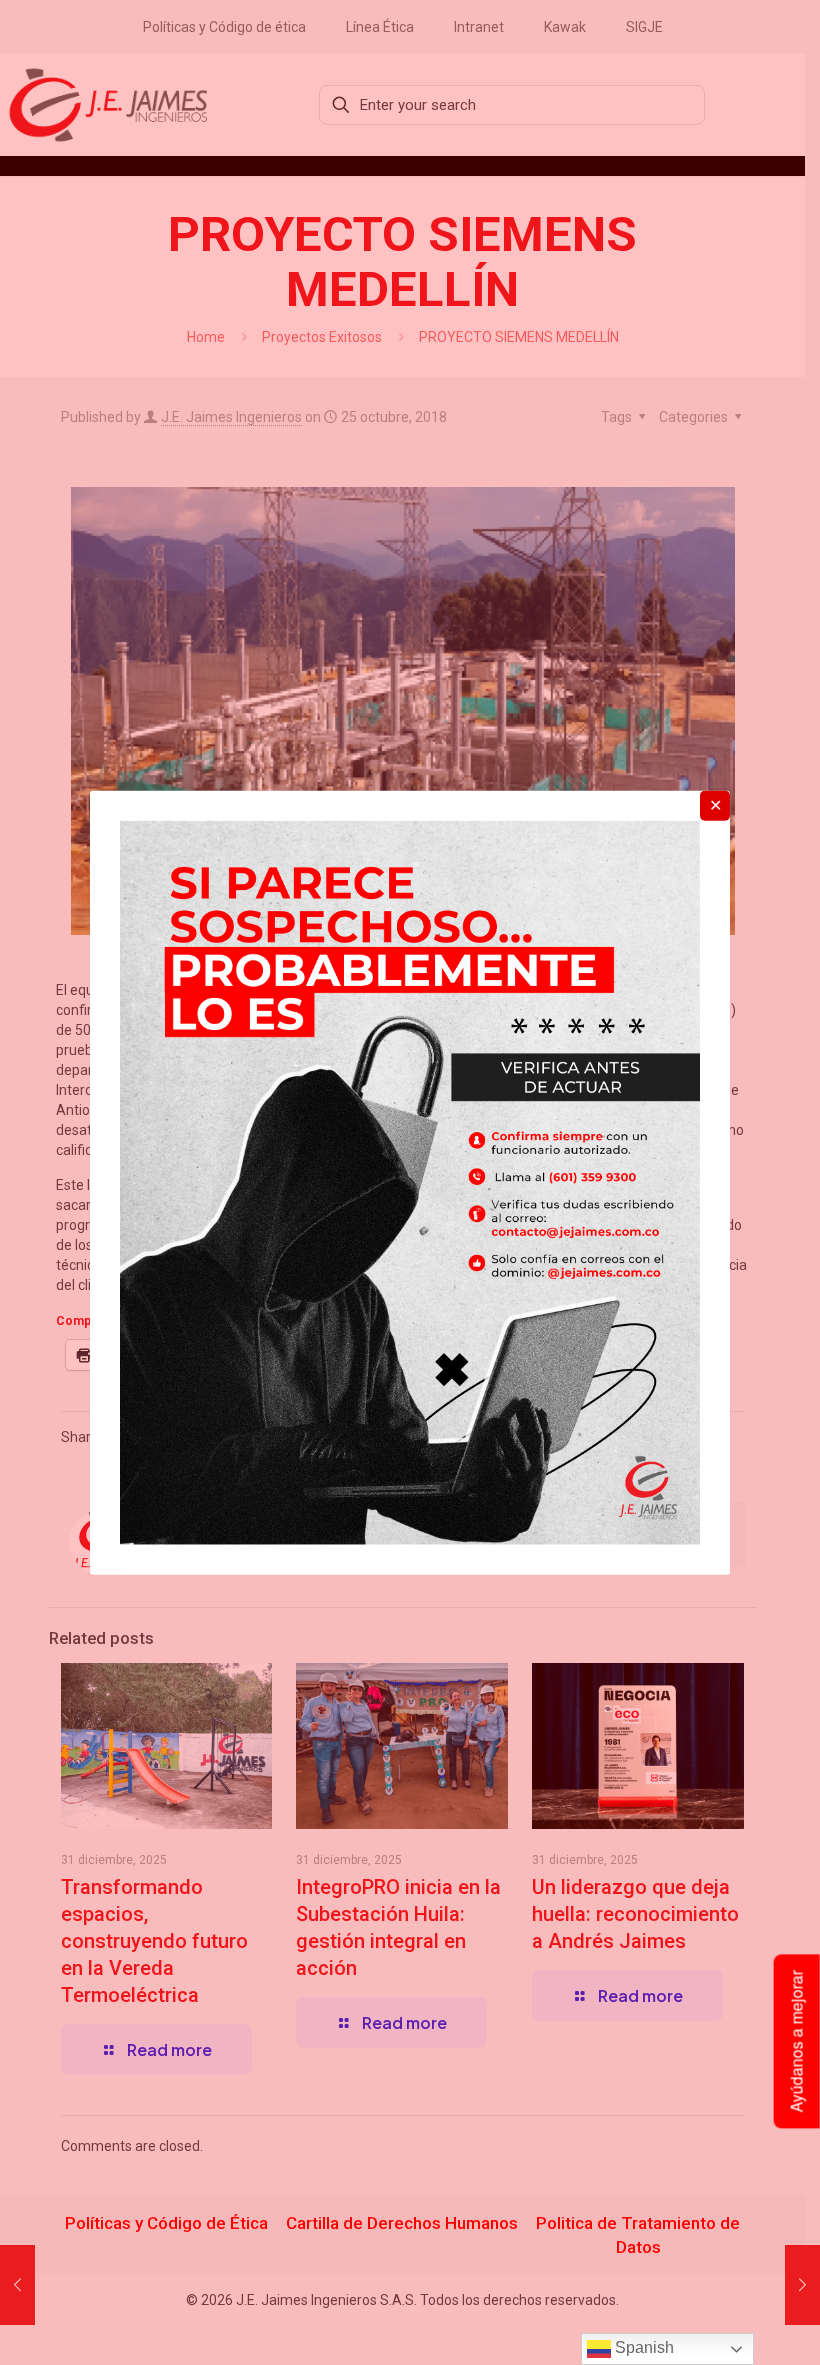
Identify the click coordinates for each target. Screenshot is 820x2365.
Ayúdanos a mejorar (796, 2042)
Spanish (642, 2347)
